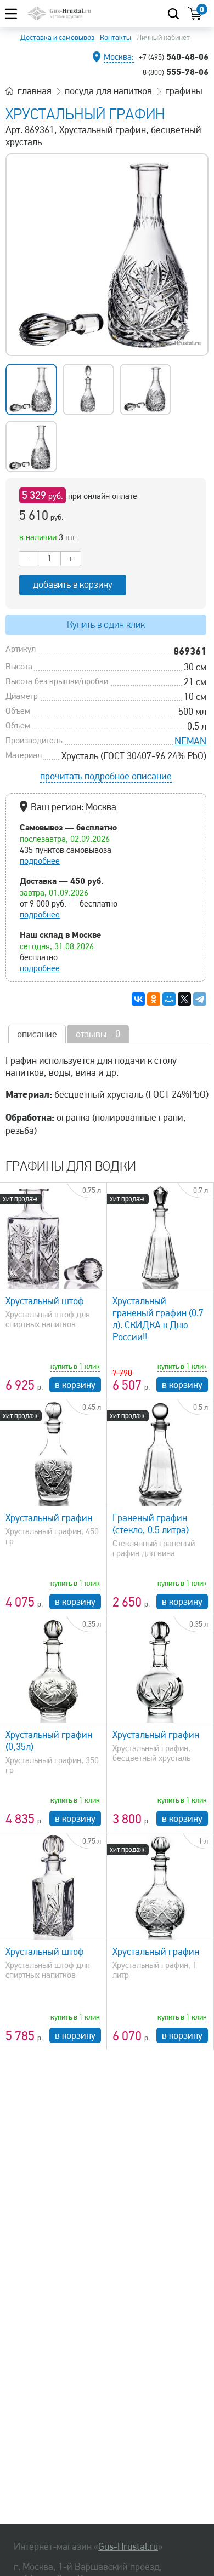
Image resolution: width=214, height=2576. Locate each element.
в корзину (75, 1385)
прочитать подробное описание (106, 776)
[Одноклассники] (154, 999)
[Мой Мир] (169, 999)
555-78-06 (176, 72)
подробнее (40, 861)
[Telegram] (200, 999)
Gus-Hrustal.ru (128, 2546)
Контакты (116, 38)
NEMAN (190, 741)
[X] (184, 999)
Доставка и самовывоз (57, 38)
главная (35, 91)
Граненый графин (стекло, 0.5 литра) (151, 1524)
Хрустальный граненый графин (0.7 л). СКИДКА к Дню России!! (158, 1319)
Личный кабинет (163, 38)
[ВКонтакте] (138, 999)
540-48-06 (174, 56)
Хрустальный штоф (45, 1301)
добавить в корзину (73, 585)
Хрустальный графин (49, 1518)
